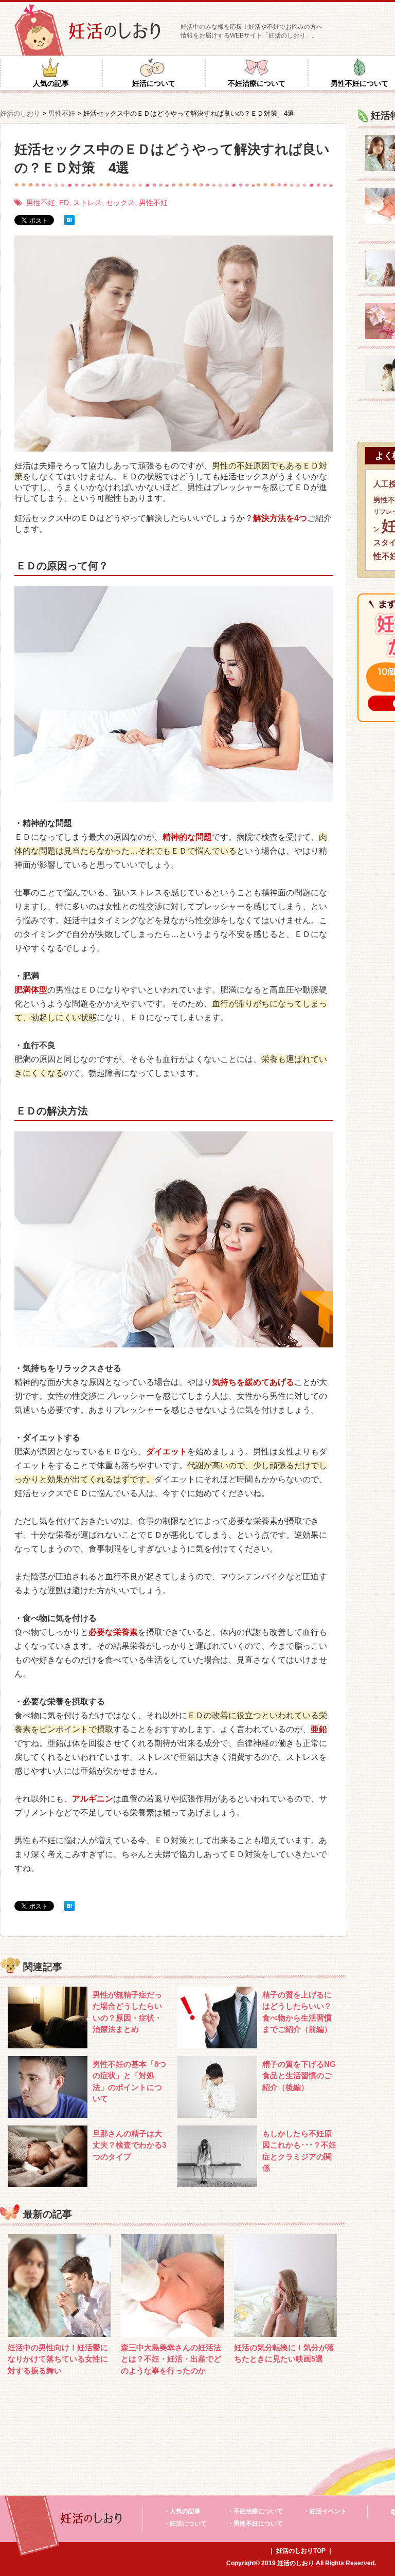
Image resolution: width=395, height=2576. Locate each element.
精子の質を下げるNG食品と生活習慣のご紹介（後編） (299, 2076)
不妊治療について (257, 83)
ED (64, 203)
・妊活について (185, 2524)
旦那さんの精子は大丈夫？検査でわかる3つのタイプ (129, 2145)
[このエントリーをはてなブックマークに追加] (69, 220)
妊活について (154, 83)
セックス (120, 203)
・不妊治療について (255, 2511)
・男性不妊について (255, 2524)
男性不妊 (41, 203)
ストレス (87, 203)
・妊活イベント (325, 2511)
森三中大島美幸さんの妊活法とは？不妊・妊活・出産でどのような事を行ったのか (171, 2359)
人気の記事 (51, 83)
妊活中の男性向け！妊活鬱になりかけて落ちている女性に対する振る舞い (58, 2359)
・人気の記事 (182, 2511)
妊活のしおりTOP (301, 2551)
